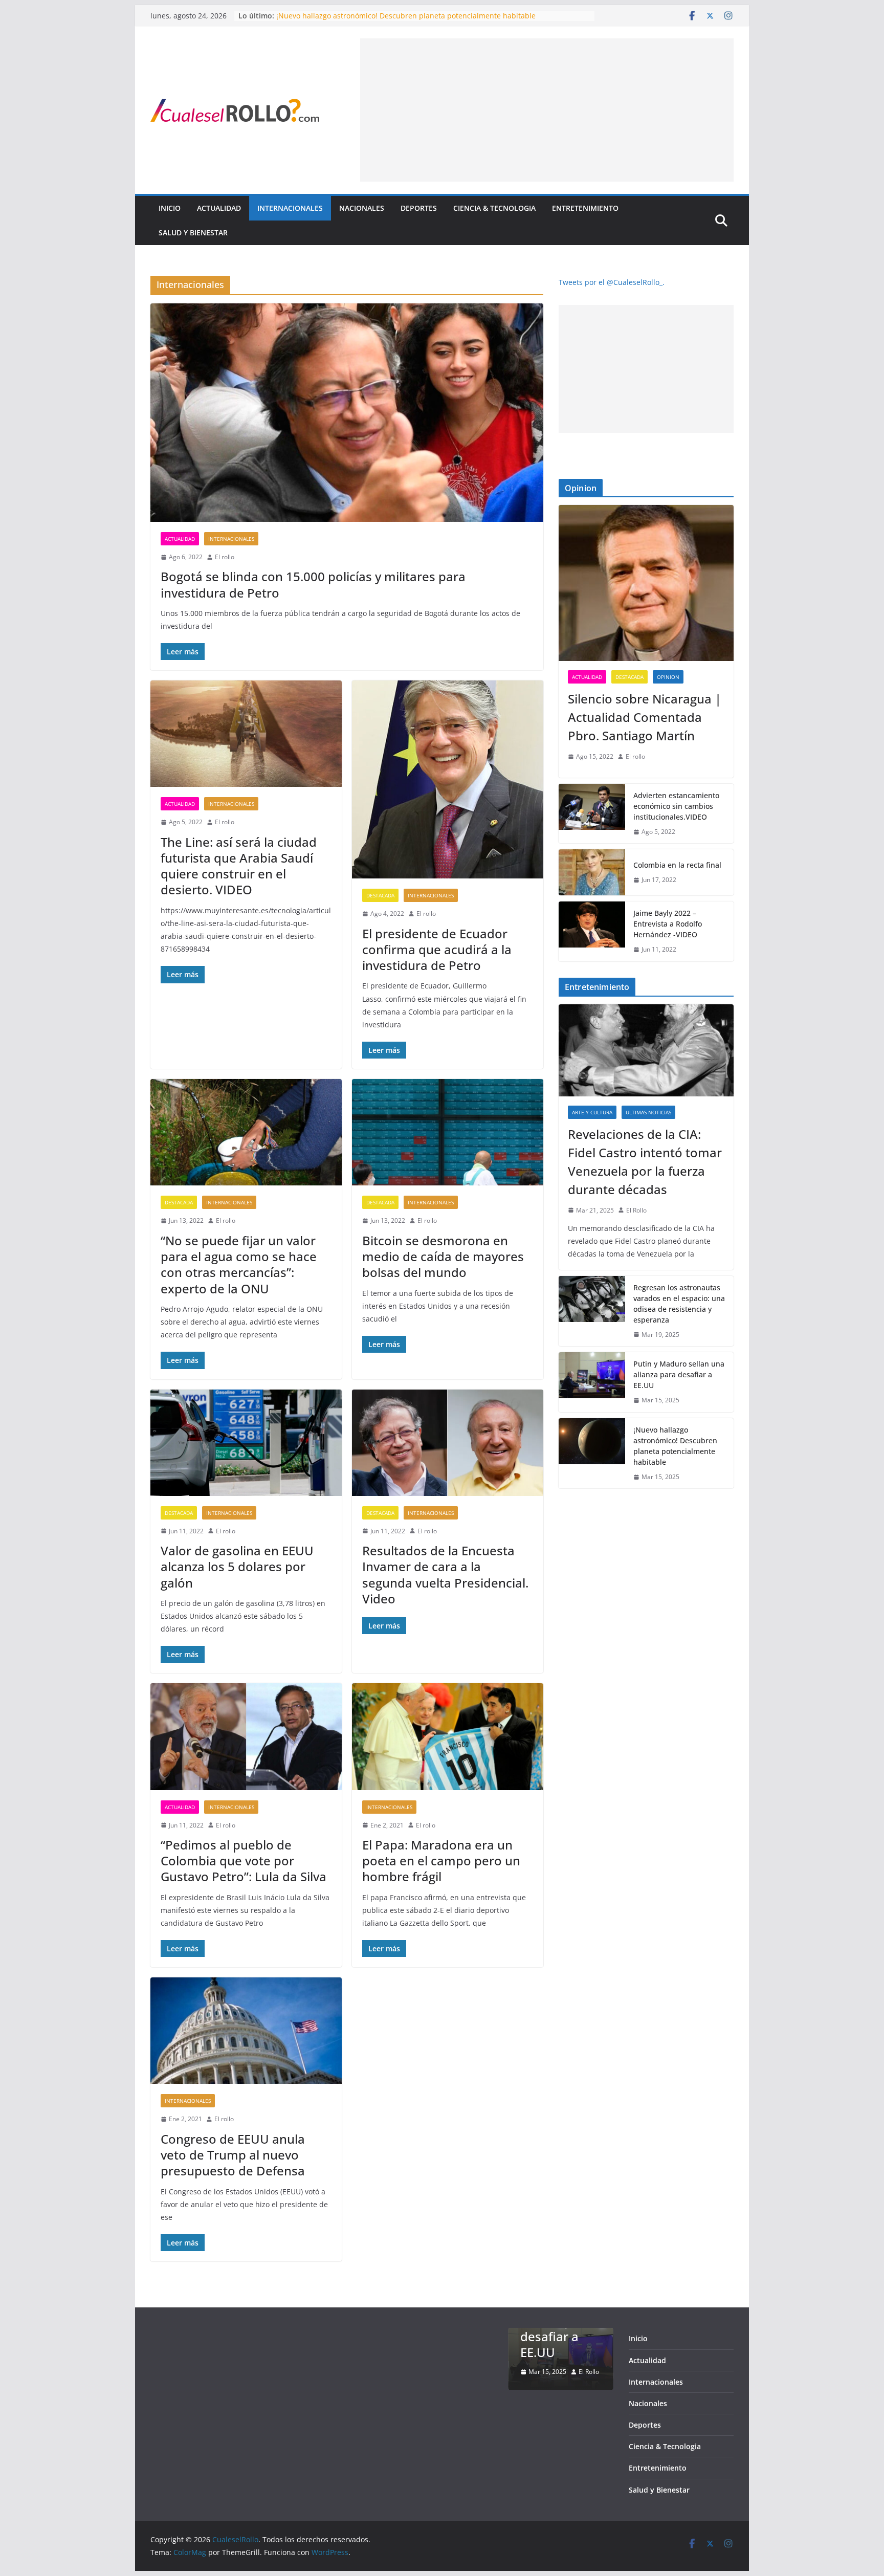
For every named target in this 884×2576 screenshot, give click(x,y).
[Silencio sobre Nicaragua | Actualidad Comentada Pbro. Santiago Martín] (646, 583)
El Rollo (636, 1210)
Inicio (170, 208)
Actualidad (219, 208)
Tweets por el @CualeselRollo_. (612, 282)
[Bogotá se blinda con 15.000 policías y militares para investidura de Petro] (347, 413)
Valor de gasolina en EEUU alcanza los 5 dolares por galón (237, 1566)
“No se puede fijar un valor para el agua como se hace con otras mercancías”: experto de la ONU (239, 1264)
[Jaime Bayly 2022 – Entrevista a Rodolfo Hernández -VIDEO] (592, 931)
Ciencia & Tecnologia (494, 208)
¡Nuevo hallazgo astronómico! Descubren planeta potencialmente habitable (675, 1446)
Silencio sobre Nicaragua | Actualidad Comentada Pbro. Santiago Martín (645, 717)
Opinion (668, 677)
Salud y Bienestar (193, 233)
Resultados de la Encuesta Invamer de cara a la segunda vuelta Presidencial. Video (445, 1575)
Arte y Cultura (592, 1112)
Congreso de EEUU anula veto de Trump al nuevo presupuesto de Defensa (233, 2155)
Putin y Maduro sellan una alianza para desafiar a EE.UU (373, 16)
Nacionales (362, 208)
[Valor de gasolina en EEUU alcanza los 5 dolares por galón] (246, 1443)
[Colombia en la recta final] (592, 872)
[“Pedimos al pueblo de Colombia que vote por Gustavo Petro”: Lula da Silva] (246, 1736)
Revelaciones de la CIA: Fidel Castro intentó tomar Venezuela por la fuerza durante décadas (645, 1162)
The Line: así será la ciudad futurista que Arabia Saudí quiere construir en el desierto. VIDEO (239, 866)
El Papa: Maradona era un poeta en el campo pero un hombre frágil (441, 1861)
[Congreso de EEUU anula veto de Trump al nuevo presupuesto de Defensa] (246, 2031)
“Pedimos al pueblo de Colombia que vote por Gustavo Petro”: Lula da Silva (244, 1861)
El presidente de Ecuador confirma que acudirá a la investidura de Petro (437, 949)
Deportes (419, 208)
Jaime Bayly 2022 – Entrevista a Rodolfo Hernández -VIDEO (668, 924)
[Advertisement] (547, 110)
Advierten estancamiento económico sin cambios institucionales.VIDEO (676, 806)
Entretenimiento (585, 208)
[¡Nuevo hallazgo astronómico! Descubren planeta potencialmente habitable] (592, 1454)
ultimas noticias (648, 1112)
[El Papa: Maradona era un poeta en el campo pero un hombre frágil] (448, 1736)
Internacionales (290, 208)
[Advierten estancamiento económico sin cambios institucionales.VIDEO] (592, 814)
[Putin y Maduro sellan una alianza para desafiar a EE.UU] (592, 1382)
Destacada (380, 895)
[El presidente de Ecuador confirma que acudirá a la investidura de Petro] (448, 779)
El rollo (225, 557)
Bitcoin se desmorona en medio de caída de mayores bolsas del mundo (443, 1256)
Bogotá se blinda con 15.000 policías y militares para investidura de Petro (313, 584)
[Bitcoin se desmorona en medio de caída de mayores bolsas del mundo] (448, 1132)
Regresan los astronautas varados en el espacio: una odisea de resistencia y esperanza (679, 1304)
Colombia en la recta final (677, 865)
